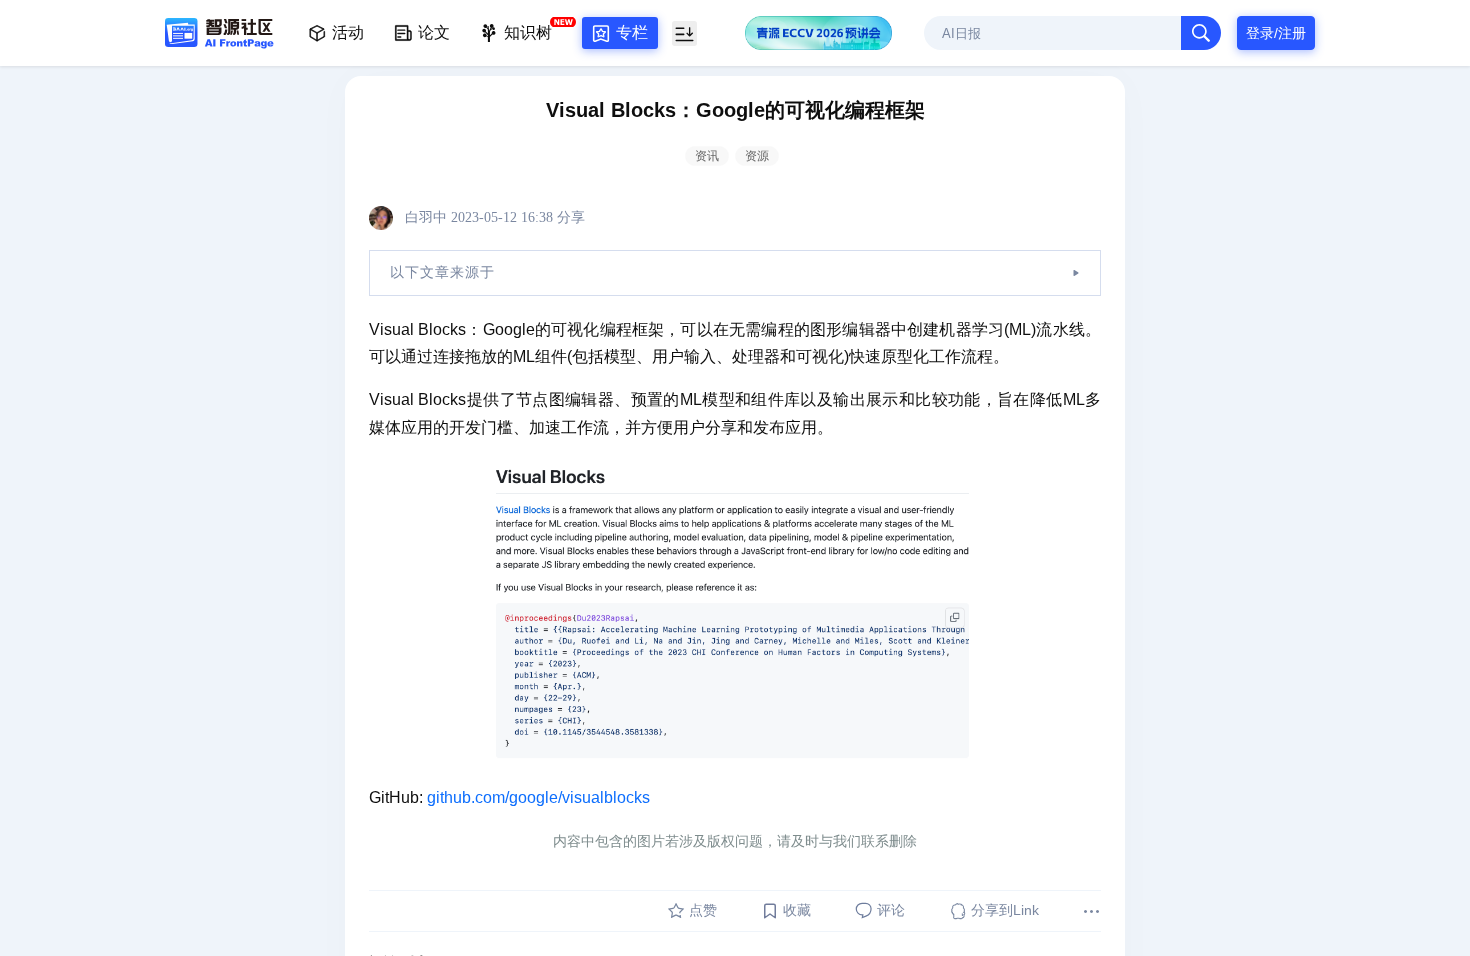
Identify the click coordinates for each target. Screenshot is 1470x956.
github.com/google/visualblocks (538, 797)
